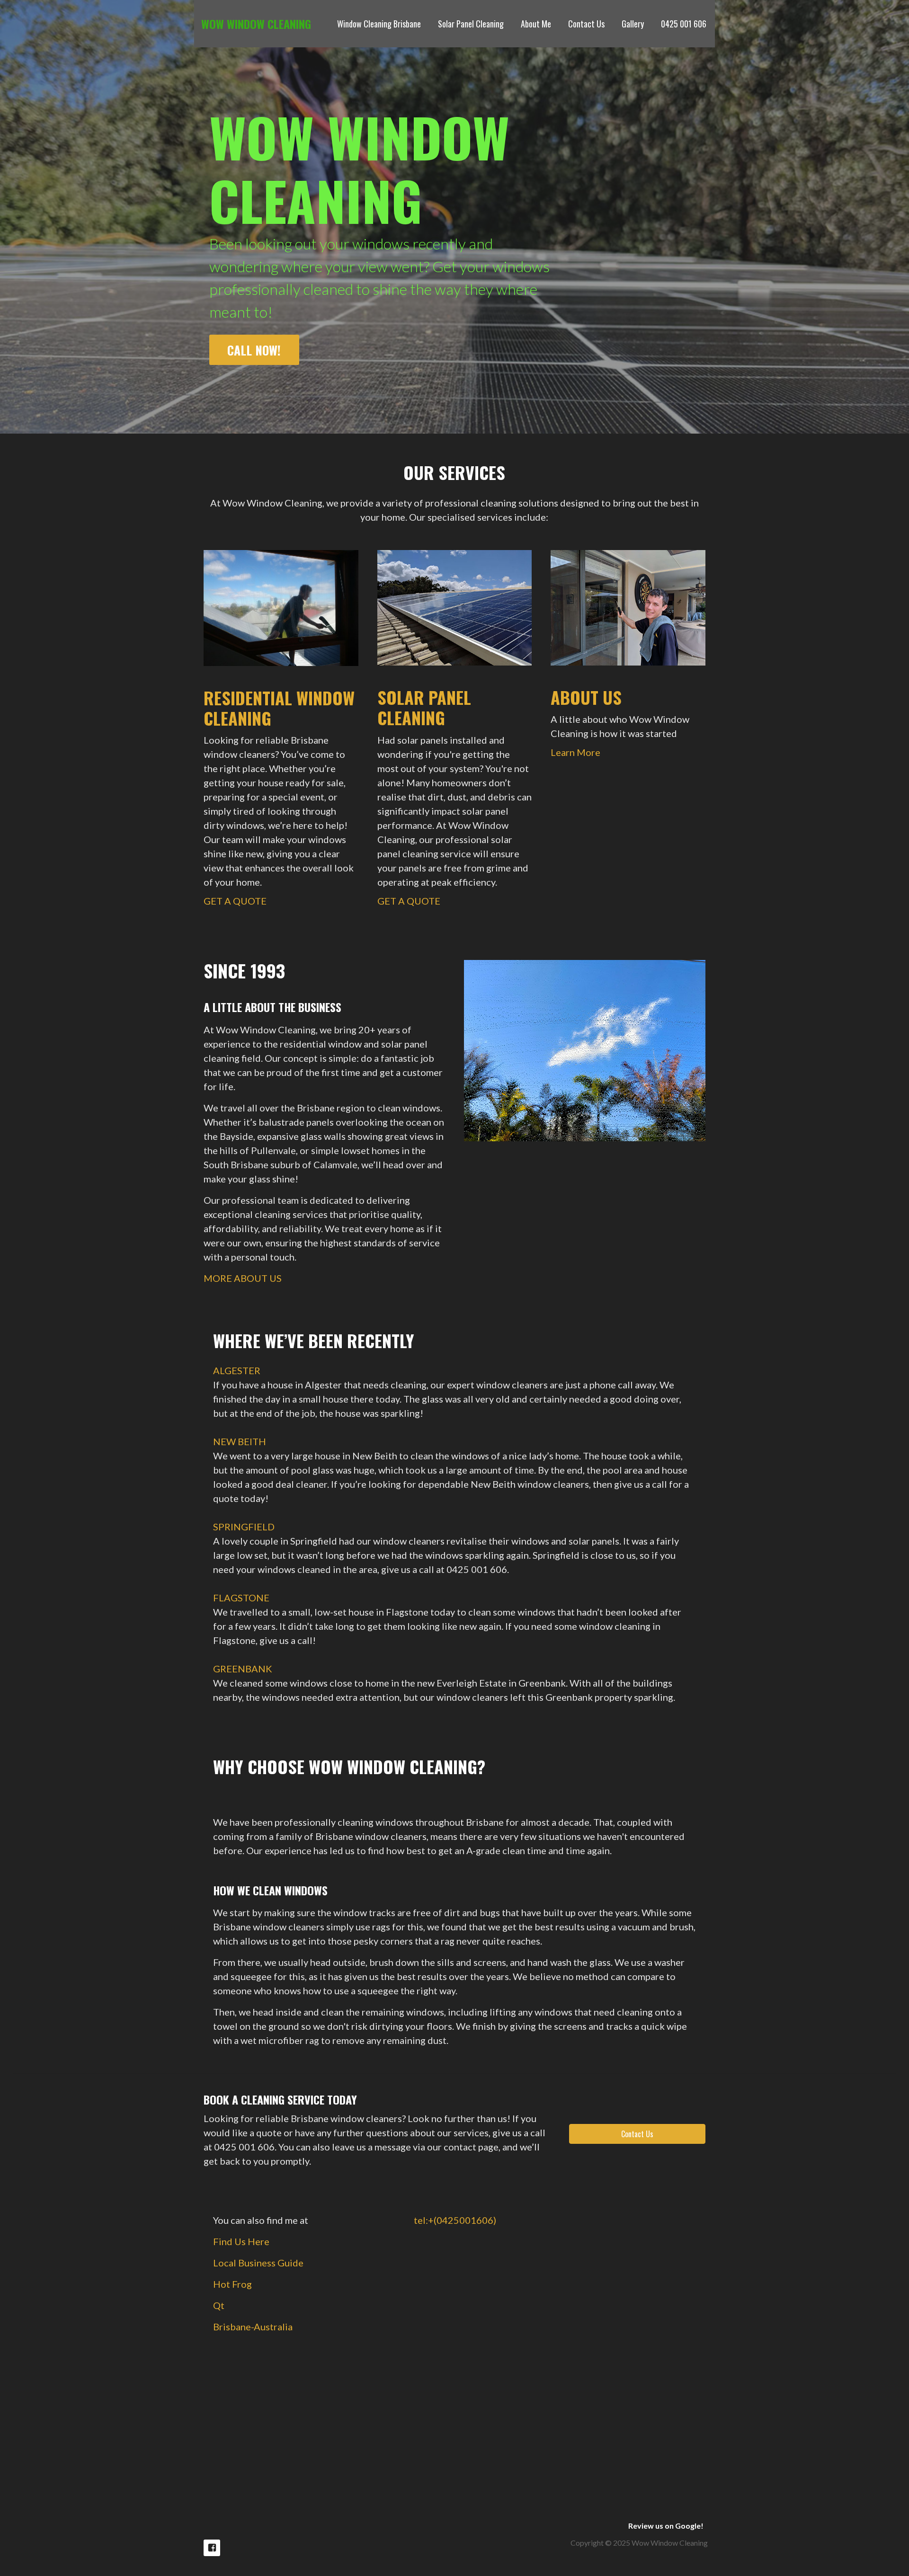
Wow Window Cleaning (256, 24)
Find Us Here (241, 2241)
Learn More (575, 752)
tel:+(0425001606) (455, 2220)
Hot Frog (232, 2284)
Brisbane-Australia (253, 2327)
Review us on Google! (666, 2526)
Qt (219, 2305)
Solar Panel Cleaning (471, 24)
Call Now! (254, 350)
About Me (536, 24)
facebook (212, 2548)
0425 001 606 (684, 24)
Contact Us (586, 24)
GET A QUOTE (235, 901)
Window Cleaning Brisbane (379, 24)
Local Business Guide (258, 2263)
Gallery (633, 24)
